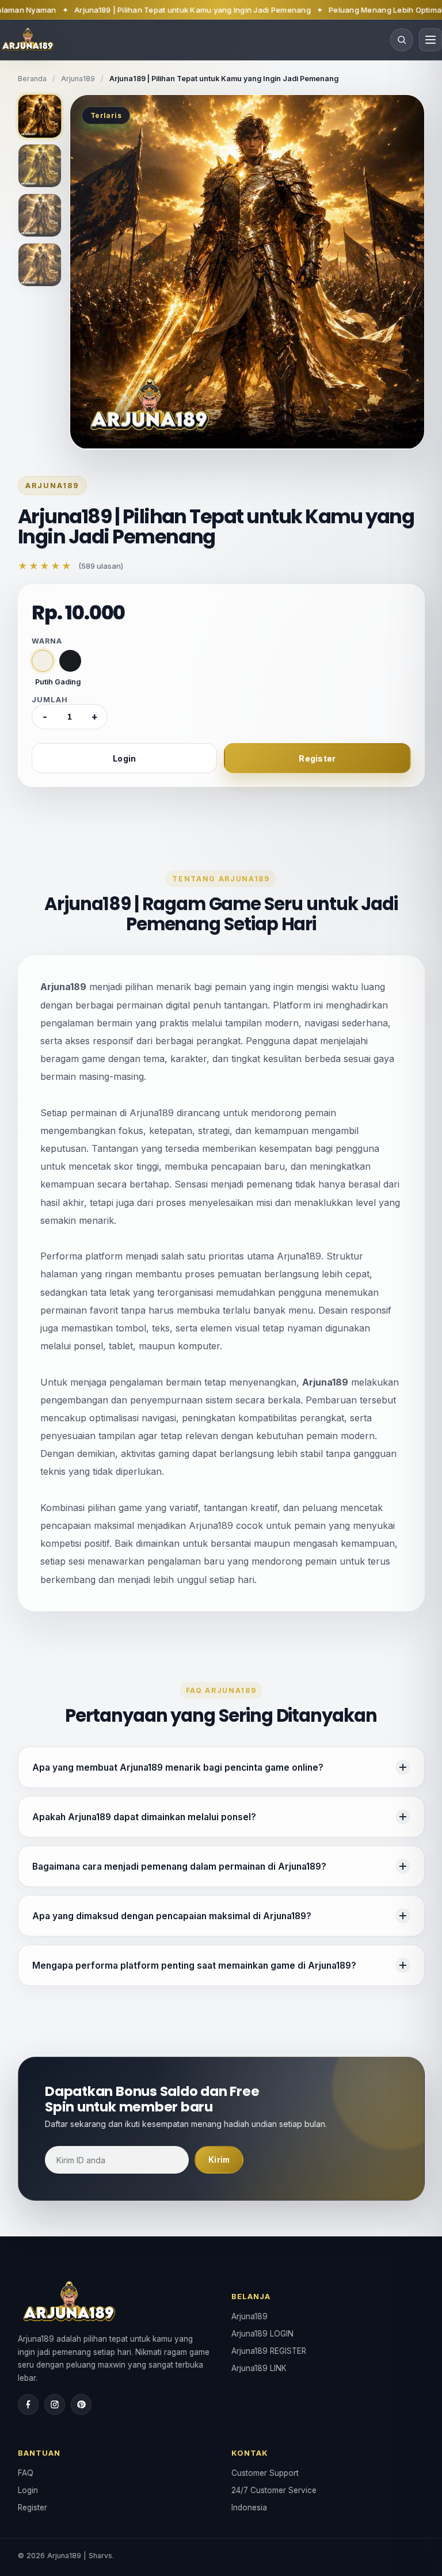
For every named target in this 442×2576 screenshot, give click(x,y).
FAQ (26, 2473)
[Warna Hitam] (70, 661)
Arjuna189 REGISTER (269, 2351)
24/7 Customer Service (274, 2490)
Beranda (32, 79)
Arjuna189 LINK (259, 2368)
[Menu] (430, 40)
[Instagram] (55, 2404)
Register (317, 758)
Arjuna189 (78, 79)
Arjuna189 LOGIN (262, 2334)
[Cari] (402, 40)
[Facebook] (28, 2404)
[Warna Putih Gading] (43, 661)
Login (124, 758)
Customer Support (265, 2473)
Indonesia (249, 2507)
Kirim (219, 2160)
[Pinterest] (81, 2404)
